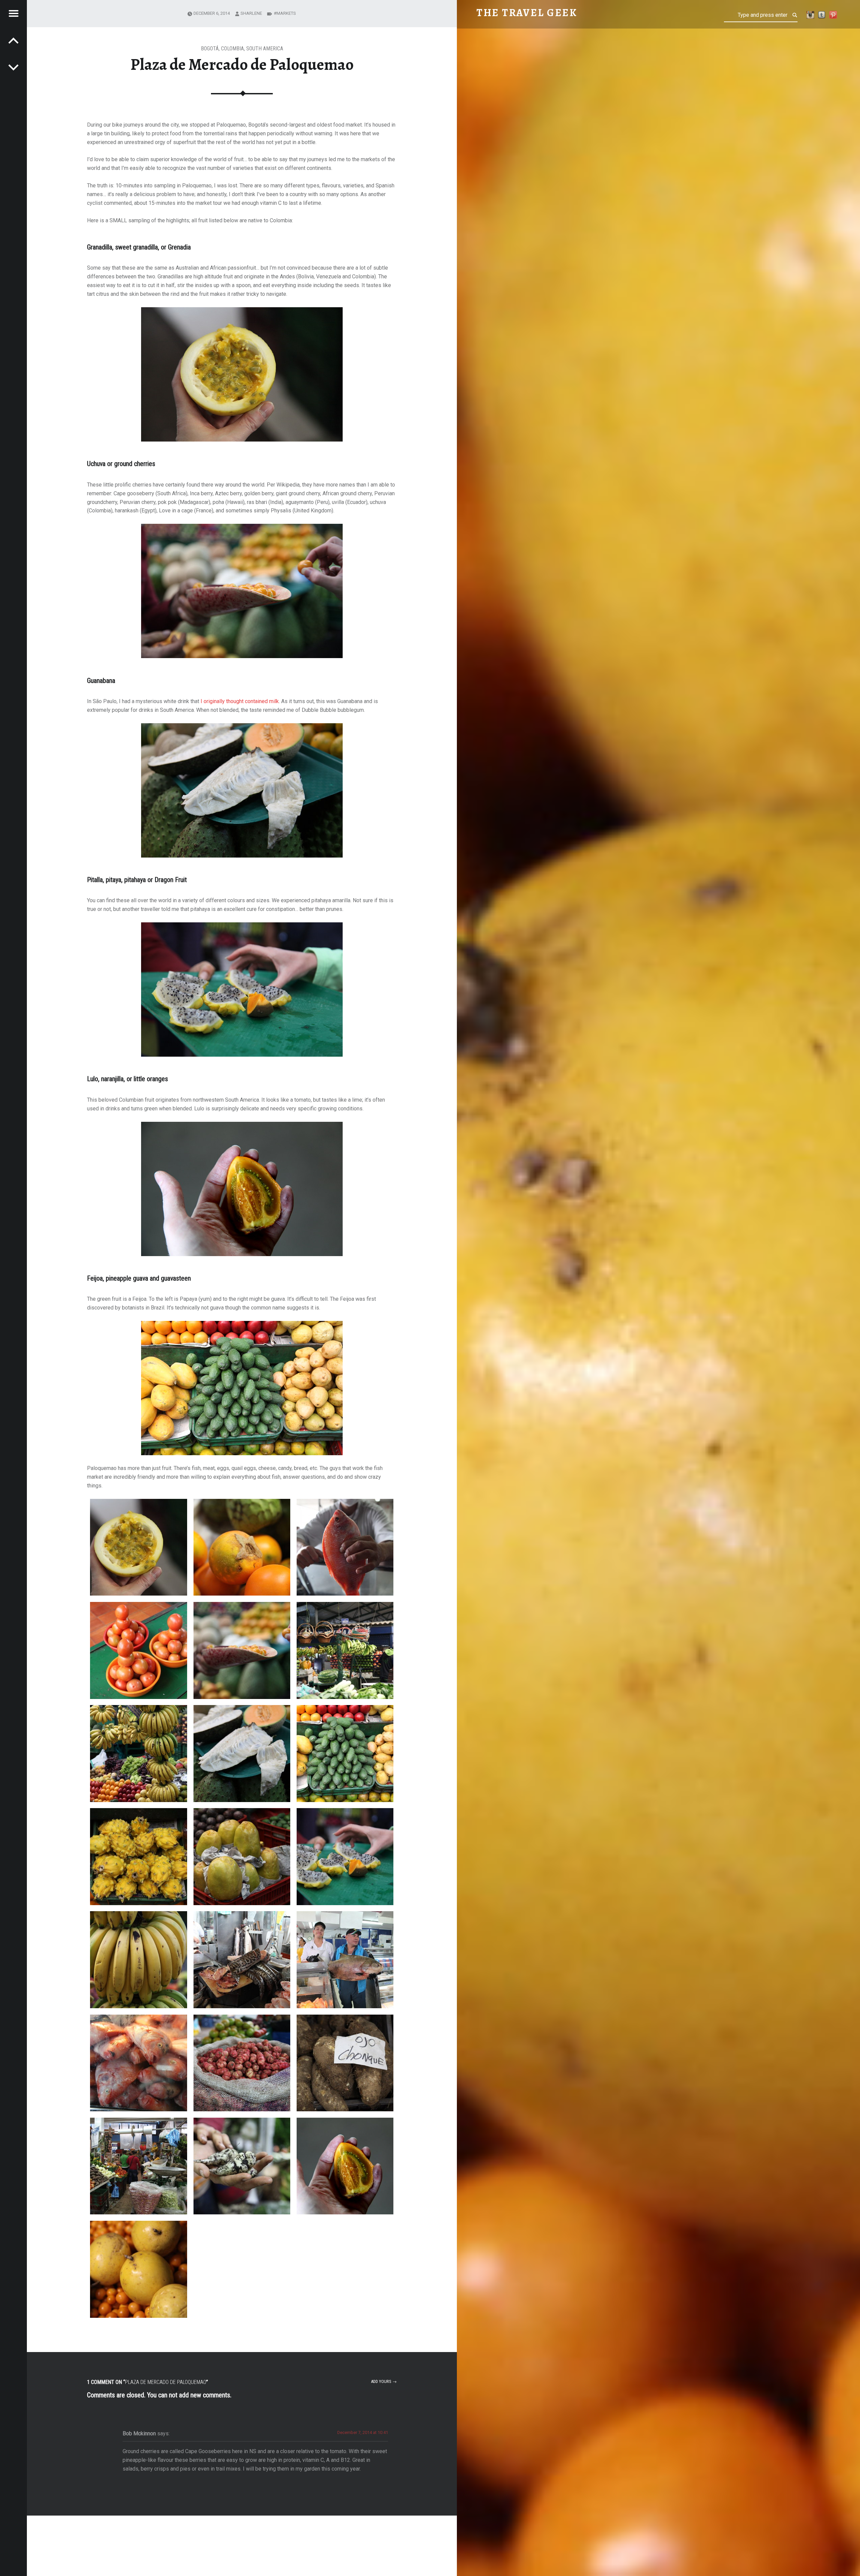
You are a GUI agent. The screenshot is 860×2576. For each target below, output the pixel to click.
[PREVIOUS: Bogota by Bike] (13, 67)
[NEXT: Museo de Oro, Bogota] (13, 40)
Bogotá (210, 49)
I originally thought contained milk (240, 701)
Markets (286, 13)
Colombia (232, 49)
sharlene (251, 13)
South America (265, 49)
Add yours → (384, 2381)
